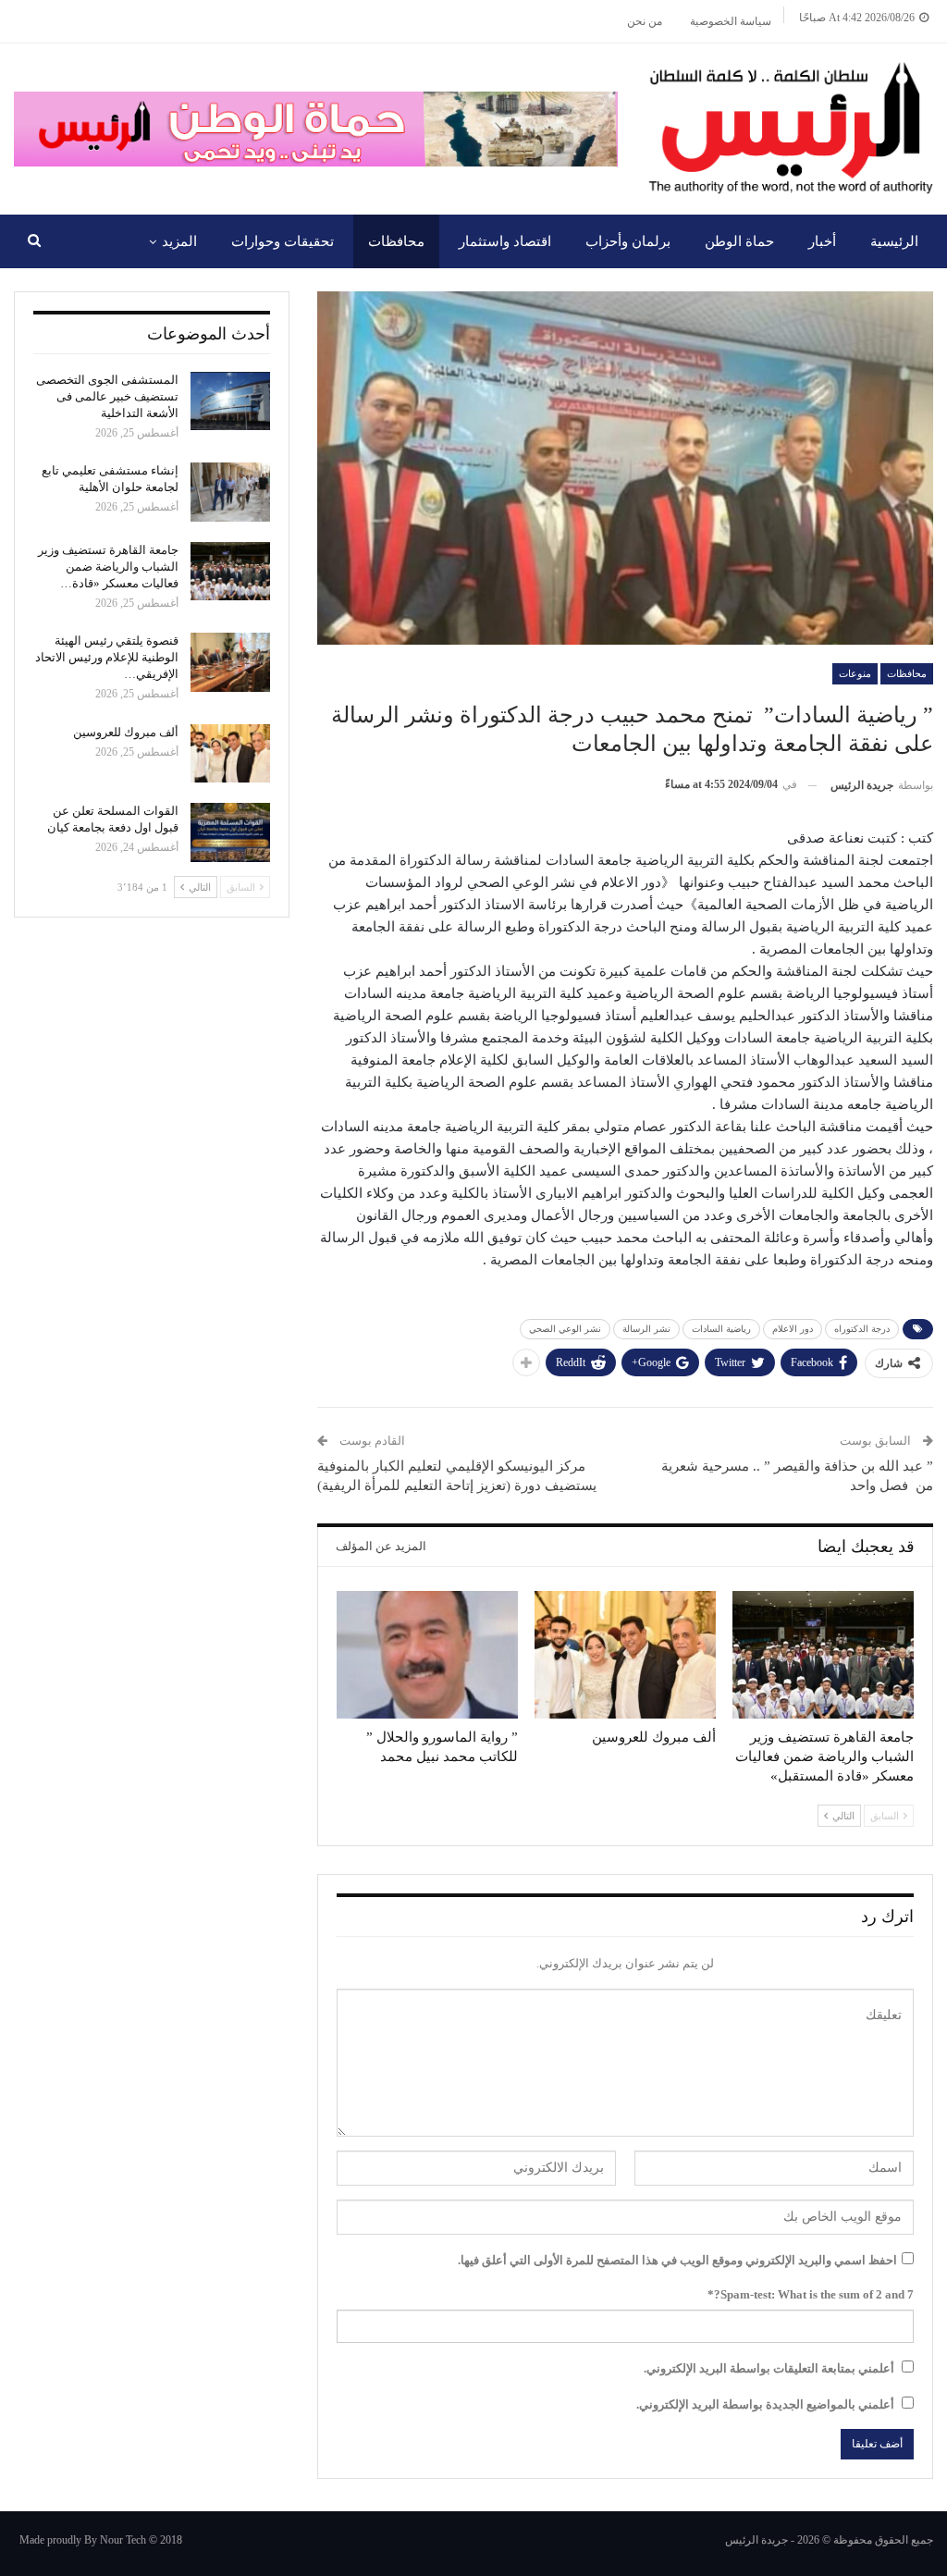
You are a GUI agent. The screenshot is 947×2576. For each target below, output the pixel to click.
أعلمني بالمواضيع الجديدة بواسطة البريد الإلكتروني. (765, 2404)
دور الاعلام (793, 1329)
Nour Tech (123, 2540)
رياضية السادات (721, 1329)
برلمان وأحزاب (628, 241)
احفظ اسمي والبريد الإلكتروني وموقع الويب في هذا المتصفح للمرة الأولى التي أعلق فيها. (677, 2260)
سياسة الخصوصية (731, 21)
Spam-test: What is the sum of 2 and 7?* (811, 2294)
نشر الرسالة (646, 1329)
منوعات (855, 673)
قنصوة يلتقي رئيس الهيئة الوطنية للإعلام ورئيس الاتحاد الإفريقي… (107, 657)
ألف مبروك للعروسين (126, 732)
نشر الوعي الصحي (565, 1329)
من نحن (645, 21)
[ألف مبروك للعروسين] (625, 1654)
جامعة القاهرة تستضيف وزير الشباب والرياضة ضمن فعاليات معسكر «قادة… (108, 567)
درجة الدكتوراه (862, 1329)
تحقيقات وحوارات (283, 241)
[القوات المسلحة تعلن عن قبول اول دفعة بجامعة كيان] (230, 832)
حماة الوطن (739, 241)
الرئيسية (894, 241)
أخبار (822, 241)
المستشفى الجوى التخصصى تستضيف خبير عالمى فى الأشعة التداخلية (107, 396)
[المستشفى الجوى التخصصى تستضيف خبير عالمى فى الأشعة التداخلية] (230, 401)
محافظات (396, 241)
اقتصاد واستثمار (505, 241)
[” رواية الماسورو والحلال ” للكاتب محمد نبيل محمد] (427, 1654)
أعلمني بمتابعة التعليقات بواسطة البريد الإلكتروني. (769, 2368)
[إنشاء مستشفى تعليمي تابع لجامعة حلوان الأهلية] (230, 492)
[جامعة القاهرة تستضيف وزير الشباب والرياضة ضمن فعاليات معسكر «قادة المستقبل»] (823, 1654)
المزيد (179, 241)
